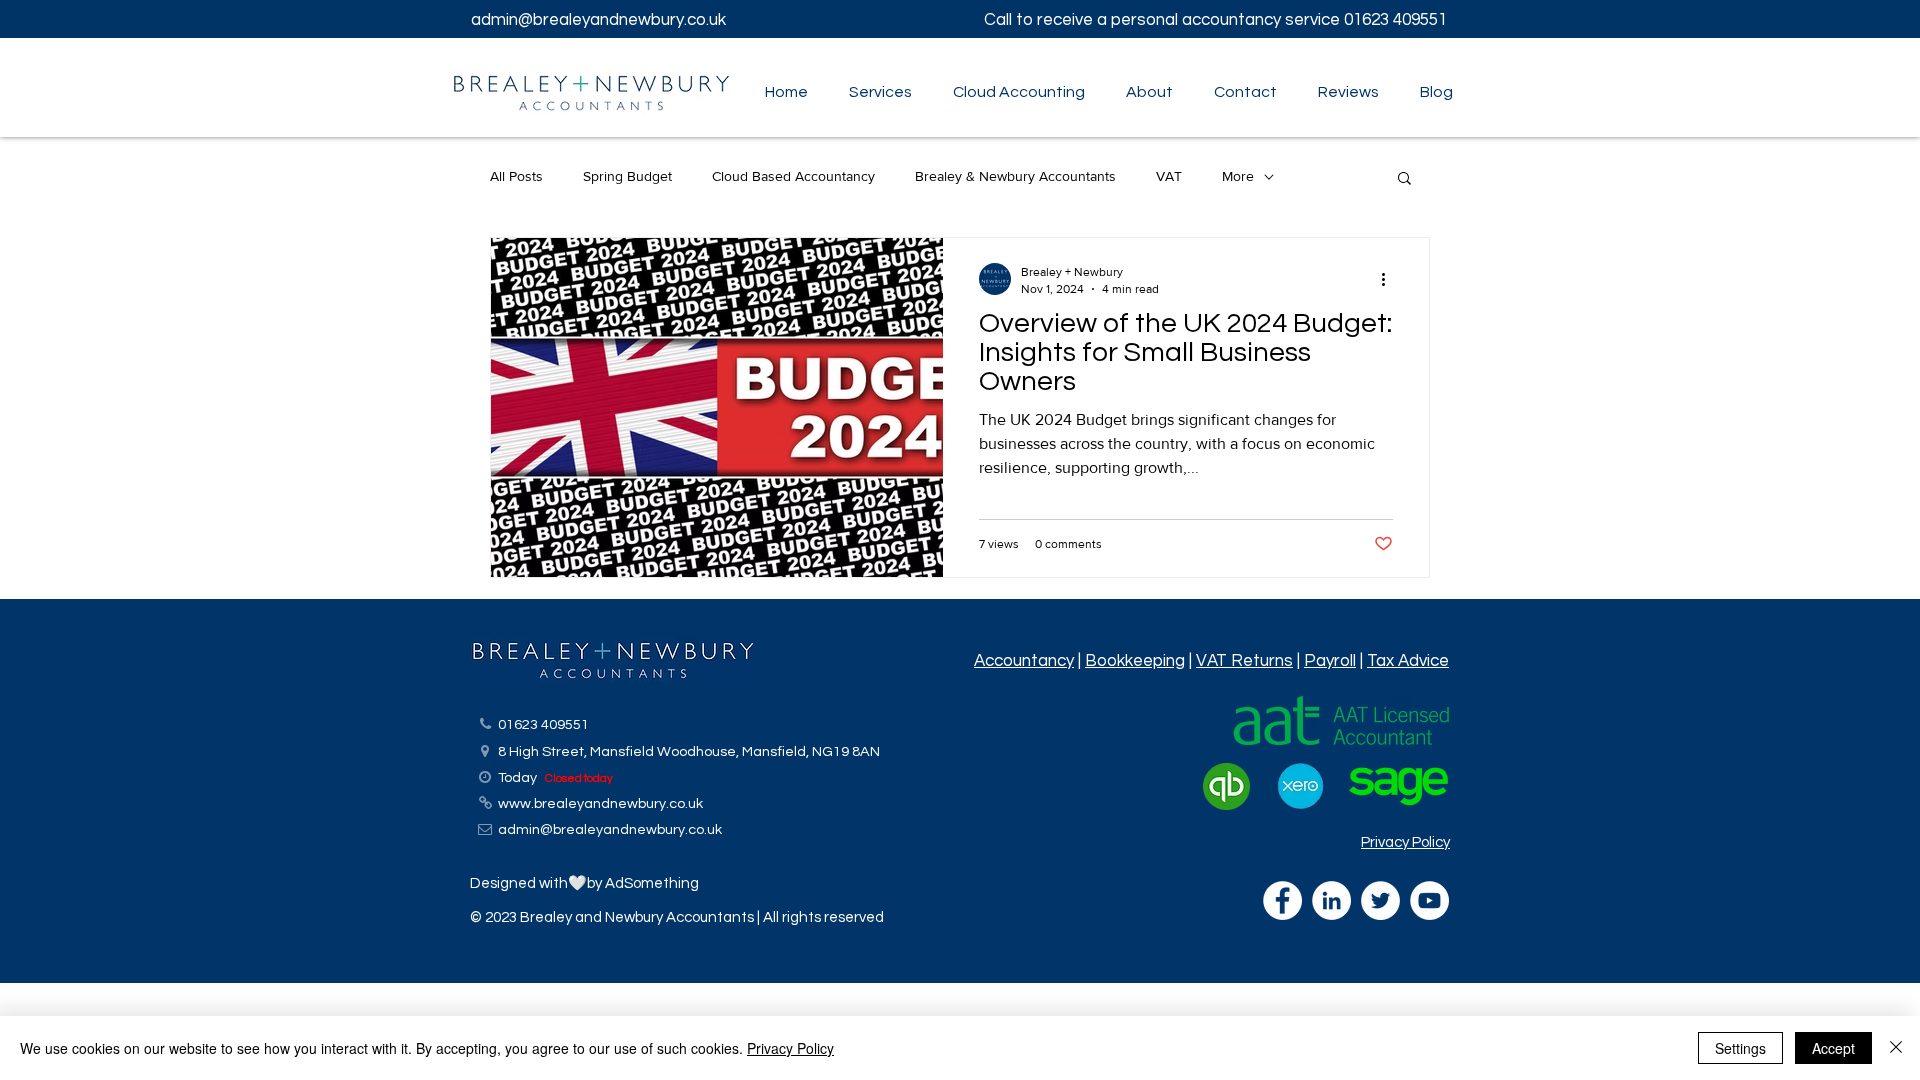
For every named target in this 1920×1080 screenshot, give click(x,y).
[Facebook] (1282, 900)
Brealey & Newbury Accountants (1015, 176)
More (1238, 176)
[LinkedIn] (1331, 900)
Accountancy (1024, 661)
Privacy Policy (1405, 842)
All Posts (516, 176)
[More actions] (1390, 279)
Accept (1833, 1048)
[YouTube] (1429, 900)
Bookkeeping (1135, 661)
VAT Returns (1244, 661)
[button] (875, 92)
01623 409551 (1397, 20)
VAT (1169, 176)
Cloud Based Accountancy (793, 176)
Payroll (1330, 661)
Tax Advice (1408, 661)
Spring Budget (627, 176)
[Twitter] (1380, 900)
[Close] (1896, 1048)
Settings (1740, 1048)
